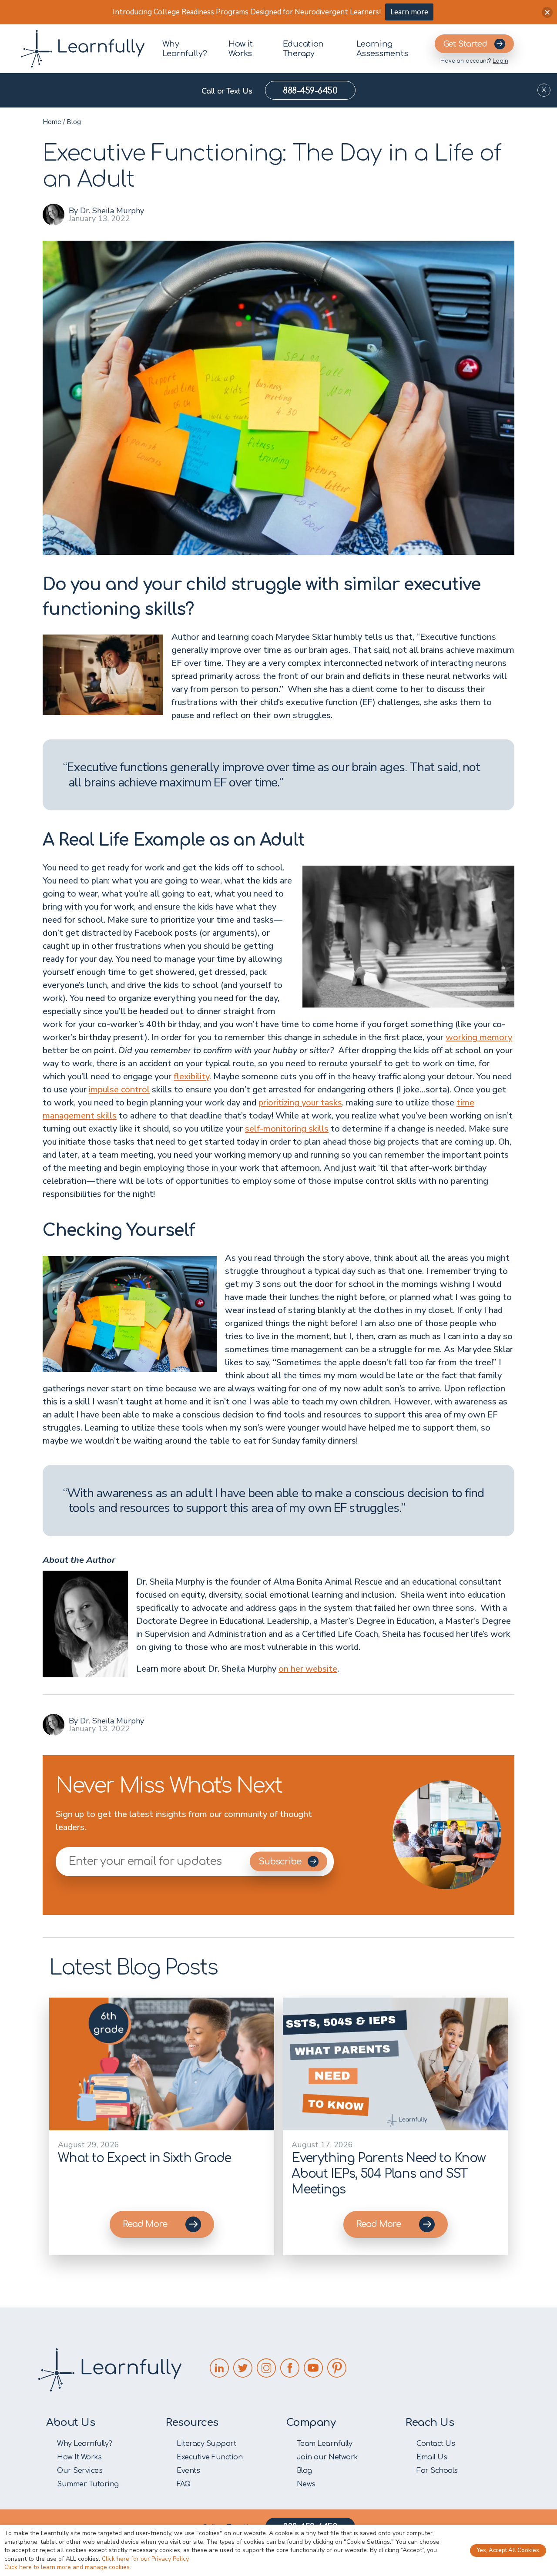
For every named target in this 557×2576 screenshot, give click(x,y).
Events (188, 2471)
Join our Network (327, 2457)
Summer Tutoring (88, 2484)
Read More (145, 2224)
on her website (308, 1669)
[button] (547, 12)
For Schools (437, 2471)
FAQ (184, 2484)
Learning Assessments (382, 49)
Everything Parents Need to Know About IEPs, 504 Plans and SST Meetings (389, 2174)
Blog (74, 122)
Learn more (409, 12)
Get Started (465, 44)
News (306, 2484)
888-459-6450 (310, 91)
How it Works (240, 49)
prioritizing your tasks (300, 1103)
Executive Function (210, 2457)
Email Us (432, 2457)
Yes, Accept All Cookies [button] (508, 2550)
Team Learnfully (325, 2444)
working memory (479, 1037)
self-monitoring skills (287, 1129)
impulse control (119, 1090)
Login (500, 61)
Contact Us (436, 2444)
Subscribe (281, 1862)
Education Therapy (303, 49)
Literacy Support (206, 2444)
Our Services (80, 2471)
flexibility (191, 1076)
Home (52, 122)
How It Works (79, 2457)
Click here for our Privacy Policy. (146, 2559)
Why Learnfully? (185, 49)
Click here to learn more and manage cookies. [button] (68, 2567)
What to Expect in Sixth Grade (144, 2158)
